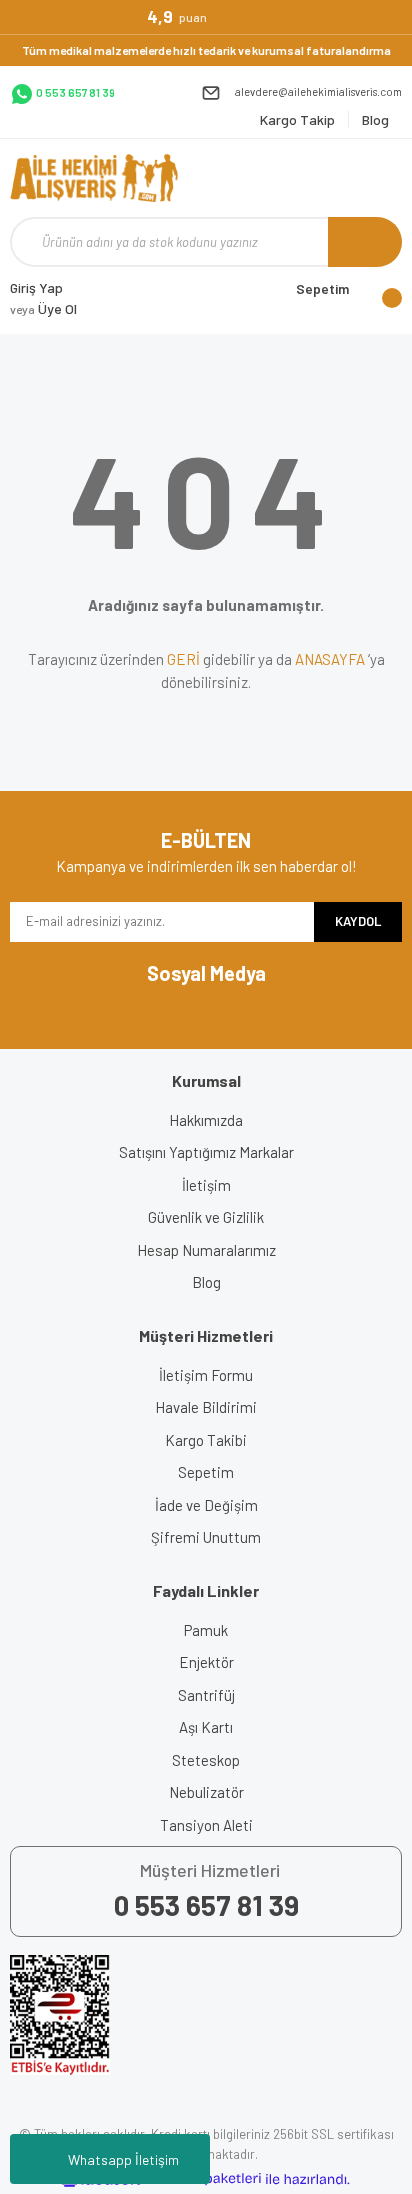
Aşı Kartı (206, 1727)
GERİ (183, 659)
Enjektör (206, 1662)
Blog (206, 1282)
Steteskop (206, 1760)
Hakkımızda (206, 1120)
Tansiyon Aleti (206, 1825)
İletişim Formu (206, 1375)
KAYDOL (358, 921)
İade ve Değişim (206, 1505)
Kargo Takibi (206, 1440)
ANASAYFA (330, 659)
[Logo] (94, 178)
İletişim (206, 1185)
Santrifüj (206, 1695)
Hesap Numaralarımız (206, 1250)
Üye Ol (43, 308)
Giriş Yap (36, 287)
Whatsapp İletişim (123, 2159)
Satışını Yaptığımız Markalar (206, 1152)
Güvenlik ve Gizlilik (206, 1217)
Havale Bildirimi (206, 1407)
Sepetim (206, 1472)
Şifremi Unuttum (206, 1537)
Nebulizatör (206, 1792)
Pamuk (206, 1630)
